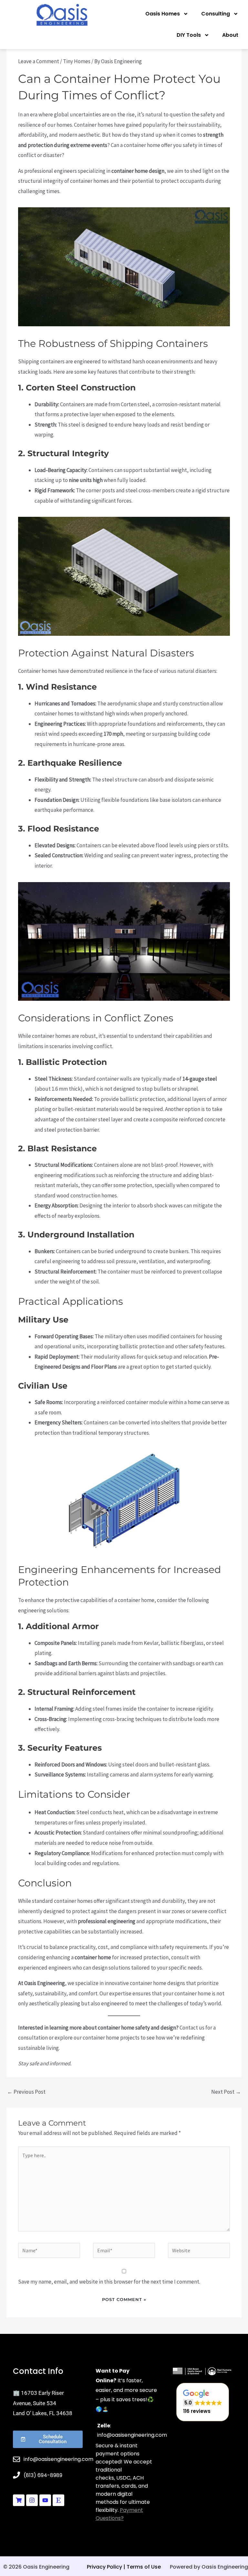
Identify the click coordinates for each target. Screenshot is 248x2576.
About (230, 35)
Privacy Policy (104, 2567)
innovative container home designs (145, 1983)
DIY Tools (189, 35)
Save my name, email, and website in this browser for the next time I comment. (109, 2282)
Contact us (192, 2028)
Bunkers (44, 1251)
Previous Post (26, 2092)
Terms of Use (144, 2567)
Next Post (226, 2092)
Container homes (93, 125)
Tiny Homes (77, 61)
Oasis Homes (163, 14)
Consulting (216, 14)
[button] (203, 2402)
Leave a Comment (39, 61)
